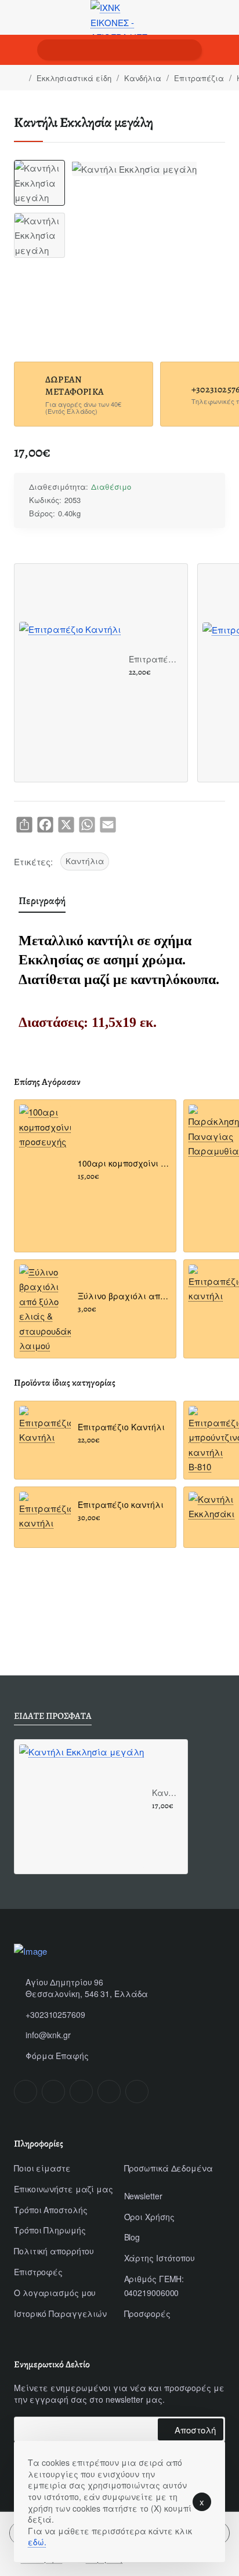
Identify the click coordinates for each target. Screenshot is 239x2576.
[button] (133, 686)
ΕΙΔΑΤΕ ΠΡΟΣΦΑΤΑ (53, 1716)
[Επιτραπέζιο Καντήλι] (70, 673)
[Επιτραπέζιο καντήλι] (45, 1517)
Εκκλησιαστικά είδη (74, 78)
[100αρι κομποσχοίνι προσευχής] (45, 1130)
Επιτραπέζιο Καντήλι (154, 659)
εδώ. (37, 2542)
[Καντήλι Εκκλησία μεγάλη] (82, 1807)
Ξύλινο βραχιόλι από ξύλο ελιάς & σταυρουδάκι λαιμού (123, 1296)
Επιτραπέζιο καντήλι (121, 1505)
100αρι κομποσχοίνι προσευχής (123, 1163)
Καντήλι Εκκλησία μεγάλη (166, 1793)
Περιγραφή (42, 901)
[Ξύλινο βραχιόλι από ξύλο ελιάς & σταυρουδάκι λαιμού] (45, 1309)
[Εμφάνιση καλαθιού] (222, 50)
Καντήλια (85, 861)
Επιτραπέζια (199, 78)
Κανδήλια (143, 78)
